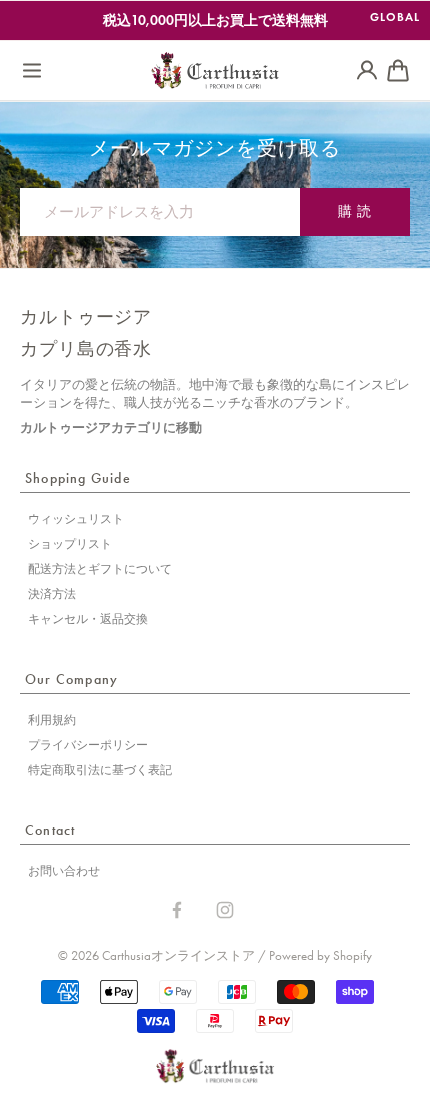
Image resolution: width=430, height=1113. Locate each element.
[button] (32, 71)
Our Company (71, 679)
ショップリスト (70, 544)
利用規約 (52, 720)
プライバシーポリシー (88, 745)
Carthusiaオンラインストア (178, 955)
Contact (50, 830)
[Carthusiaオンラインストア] (215, 70)
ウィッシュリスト (76, 519)
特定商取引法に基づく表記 (100, 770)
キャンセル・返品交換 (88, 619)
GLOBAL (395, 16)
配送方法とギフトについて (100, 569)
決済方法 (52, 594)
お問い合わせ (64, 871)
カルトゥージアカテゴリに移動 (111, 428)
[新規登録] (367, 70)
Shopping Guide (78, 478)
